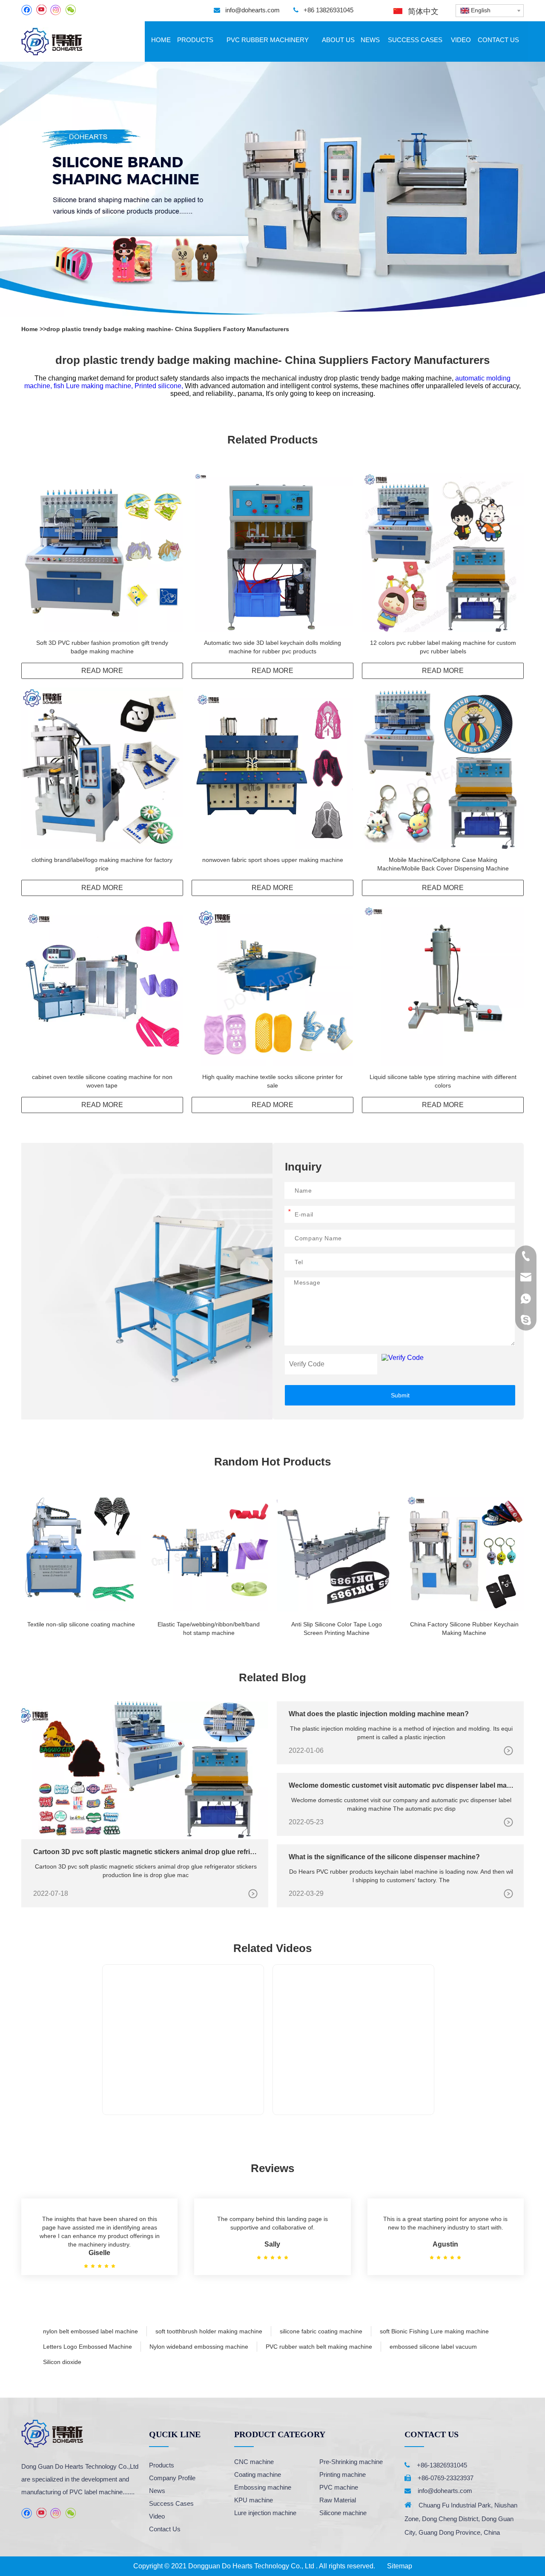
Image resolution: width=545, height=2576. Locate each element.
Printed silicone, (160, 386)
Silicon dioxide (62, 2362)
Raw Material (338, 2500)
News (157, 2491)
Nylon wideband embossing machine (199, 2347)
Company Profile (172, 2478)
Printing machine (343, 2474)
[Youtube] (41, 10)
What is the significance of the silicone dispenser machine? (384, 1857)
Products (162, 2465)
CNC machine (254, 2462)
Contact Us (165, 2529)
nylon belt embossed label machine (90, 2331)
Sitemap (400, 2566)
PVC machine (339, 2487)
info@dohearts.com (252, 10)
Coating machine (258, 2474)
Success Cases (171, 2503)
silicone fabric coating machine (321, 2331)
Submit (400, 1395)
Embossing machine (263, 2487)
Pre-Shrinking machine (351, 2462)
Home (30, 329)
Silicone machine (343, 2513)
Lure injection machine (265, 2513)
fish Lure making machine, (94, 386)
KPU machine (254, 2500)
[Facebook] (27, 10)
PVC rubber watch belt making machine (319, 2347)
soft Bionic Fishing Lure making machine (434, 2331)
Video (157, 2516)
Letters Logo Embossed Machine (87, 2347)
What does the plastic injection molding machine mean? (379, 1714)
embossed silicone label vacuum (433, 2347)
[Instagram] (56, 10)
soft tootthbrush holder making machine (209, 2331)
